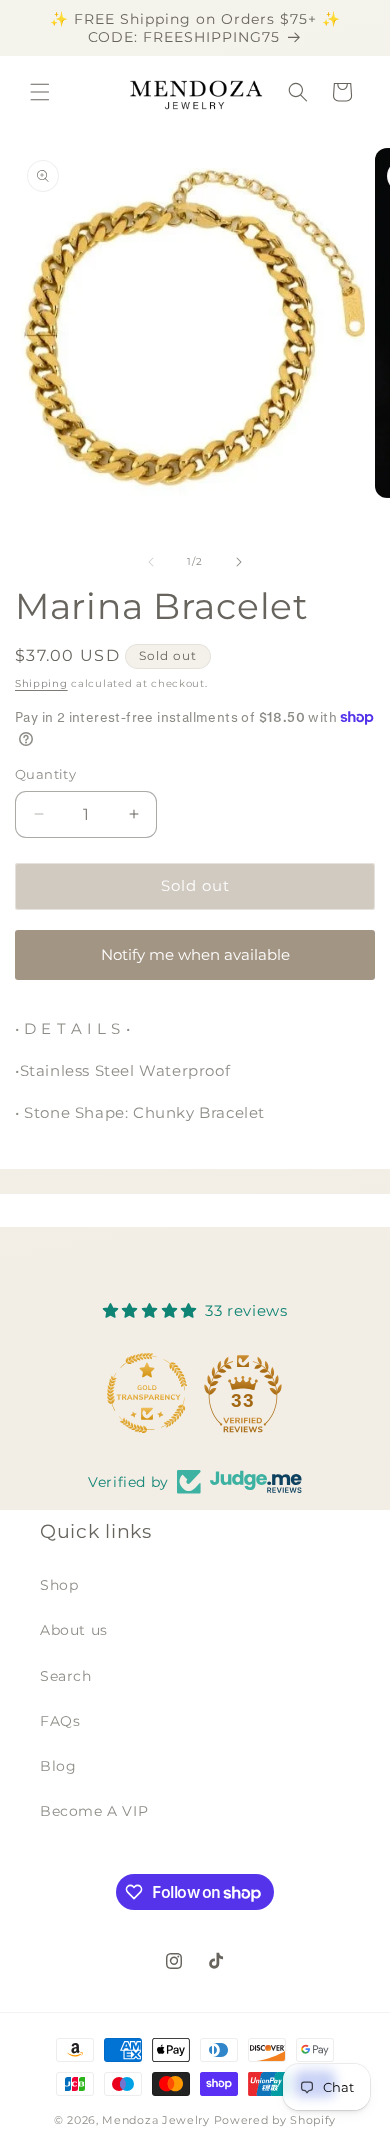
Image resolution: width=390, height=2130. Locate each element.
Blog (58, 1766)
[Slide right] (239, 562)
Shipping (41, 683)
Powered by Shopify (275, 2120)
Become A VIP (94, 1811)
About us (74, 1630)
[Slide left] (151, 562)
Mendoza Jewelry (156, 2120)
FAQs (60, 1721)
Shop (59, 1585)
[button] (40, 92)
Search (66, 1676)
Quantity (45, 774)
